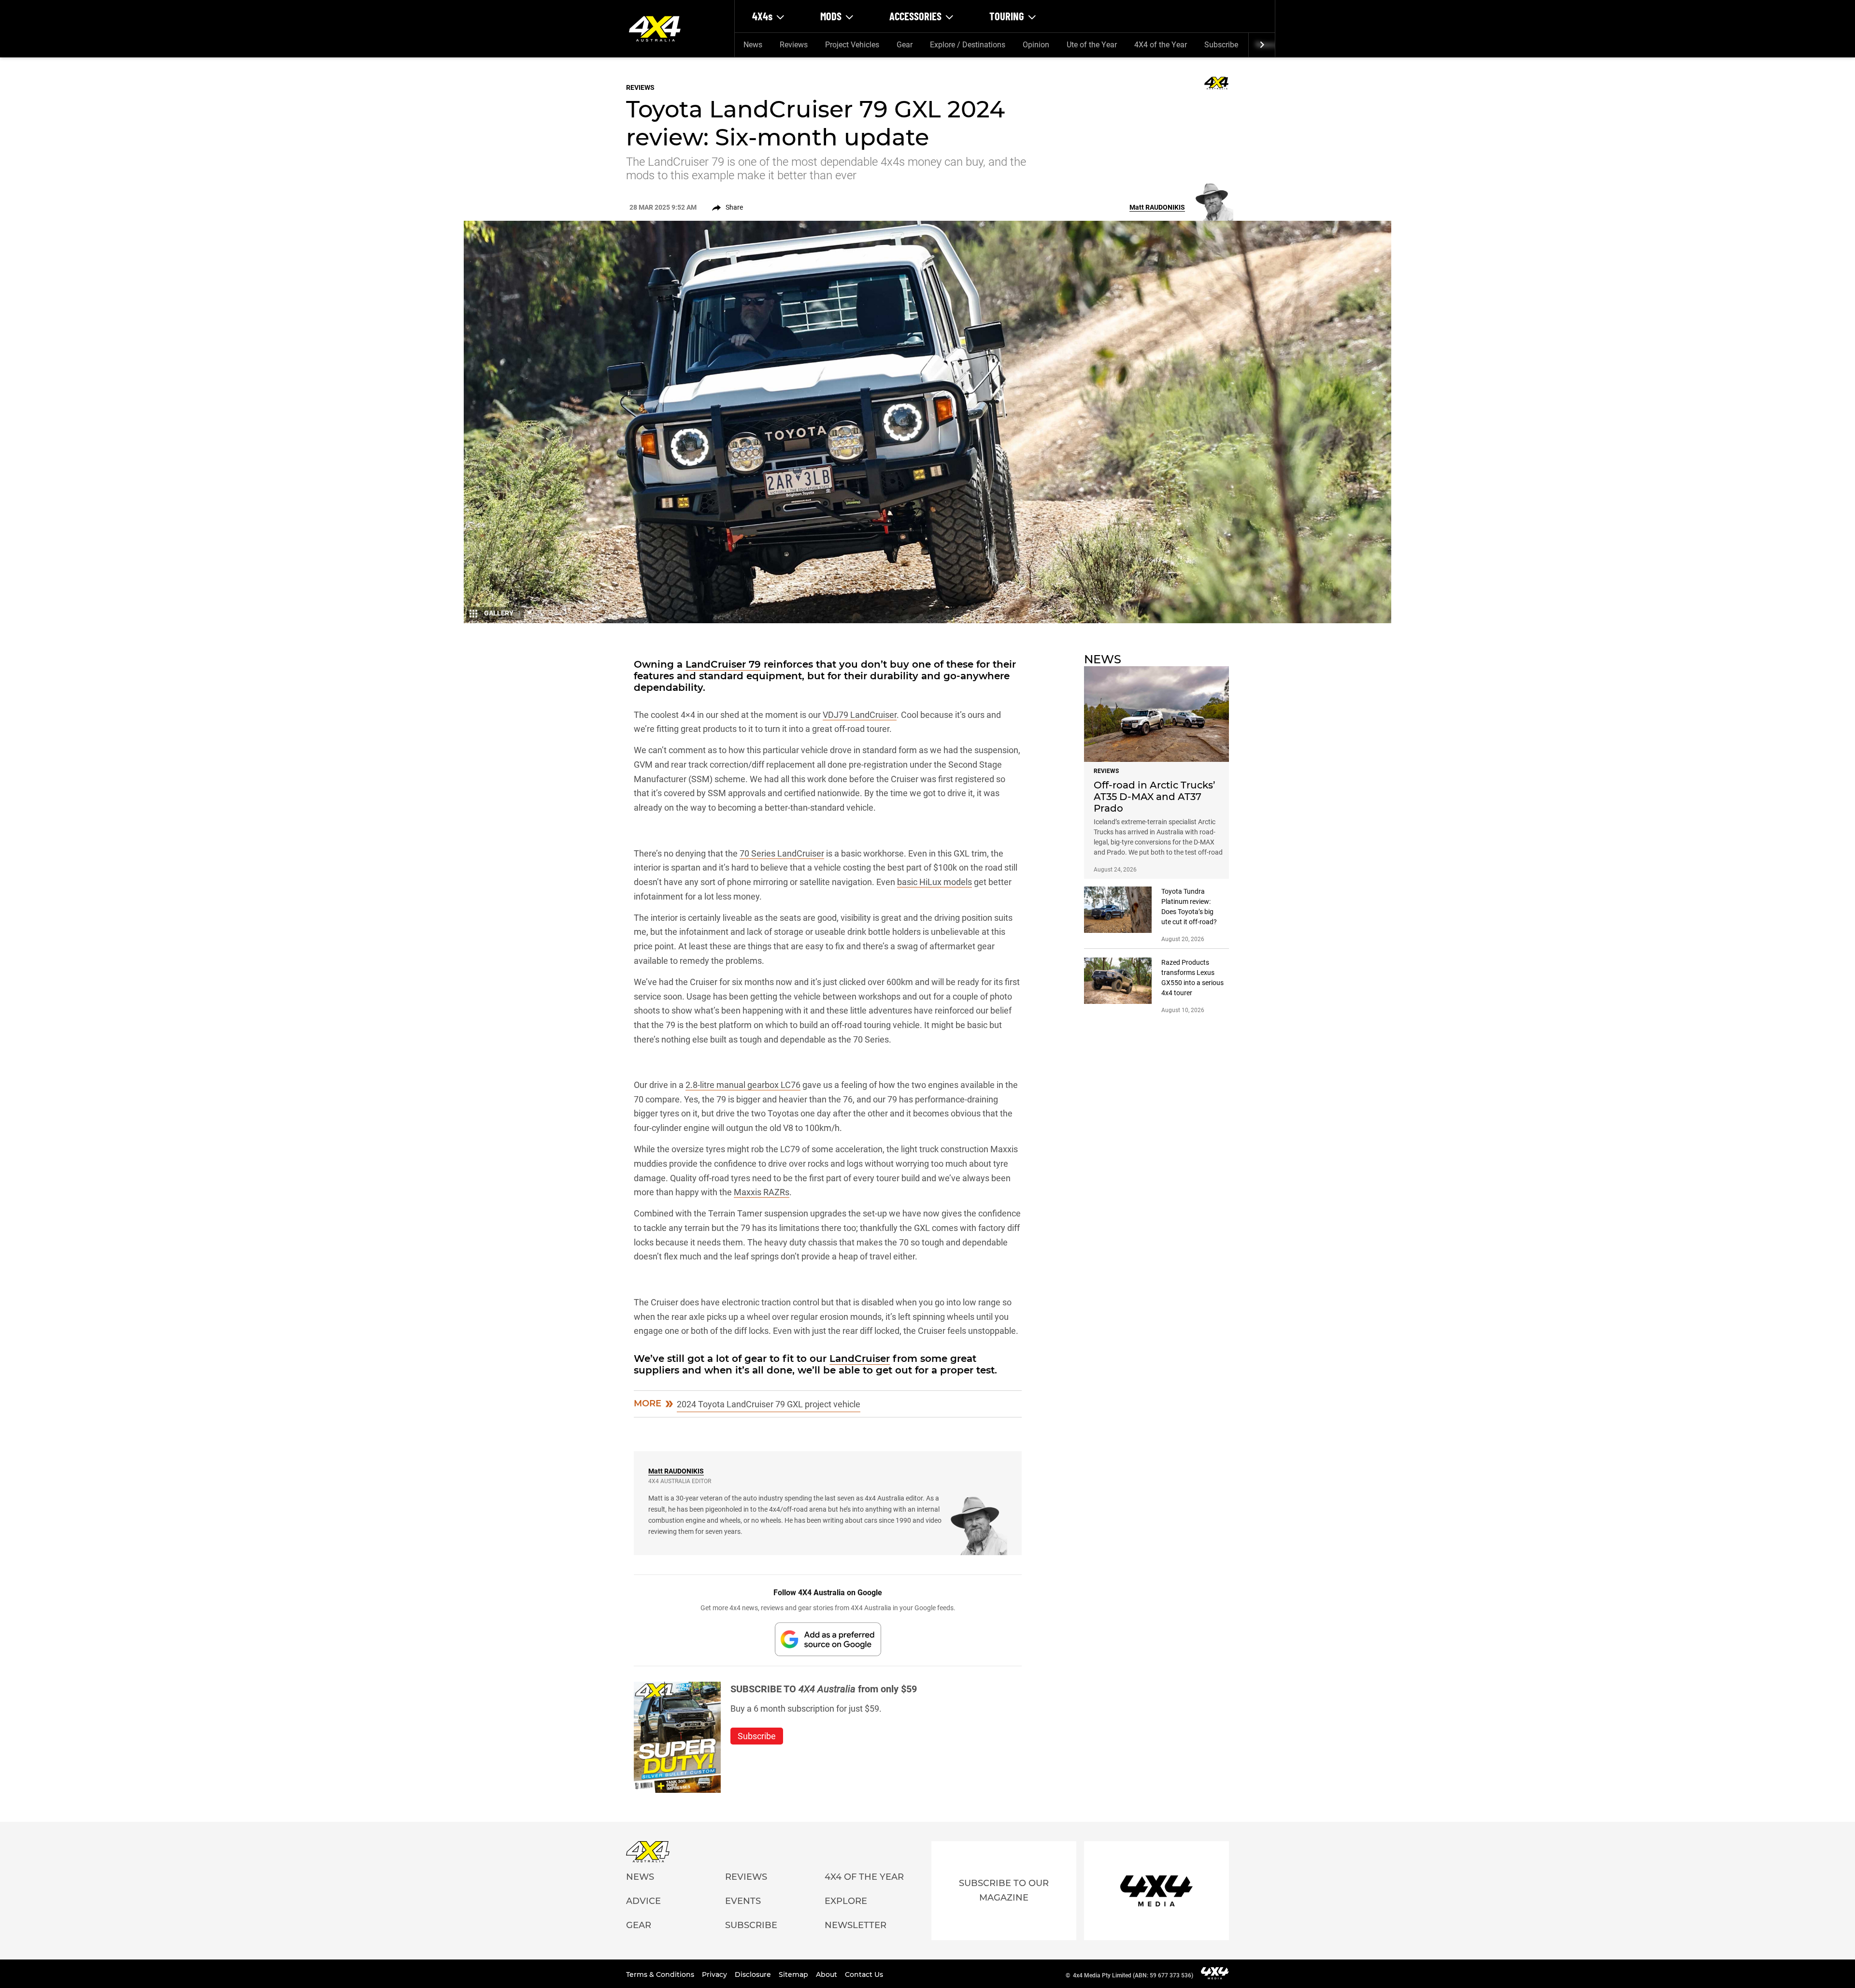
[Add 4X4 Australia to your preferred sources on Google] (828, 1639)
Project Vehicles (852, 45)
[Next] (1262, 45)
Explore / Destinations (968, 45)
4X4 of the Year (1161, 45)
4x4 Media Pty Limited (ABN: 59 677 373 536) (1133, 1975)
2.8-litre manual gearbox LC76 (743, 1085)
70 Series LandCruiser (782, 853)
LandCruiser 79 (723, 664)
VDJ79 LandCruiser (860, 715)
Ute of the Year (1092, 45)
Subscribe (1221, 45)
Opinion (1036, 45)
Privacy (715, 1974)
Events (743, 1901)
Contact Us (864, 1974)
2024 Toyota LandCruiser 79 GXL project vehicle (769, 1404)
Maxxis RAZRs (762, 1192)
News (753, 45)
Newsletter (856, 1925)
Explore (846, 1901)
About (828, 1974)
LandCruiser (860, 1359)
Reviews (794, 45)
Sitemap (794, 1974)
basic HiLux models (935, 882)
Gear (905, 45)
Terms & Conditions (661, 1974)
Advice (643, 1901)
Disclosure (754, 1974)
